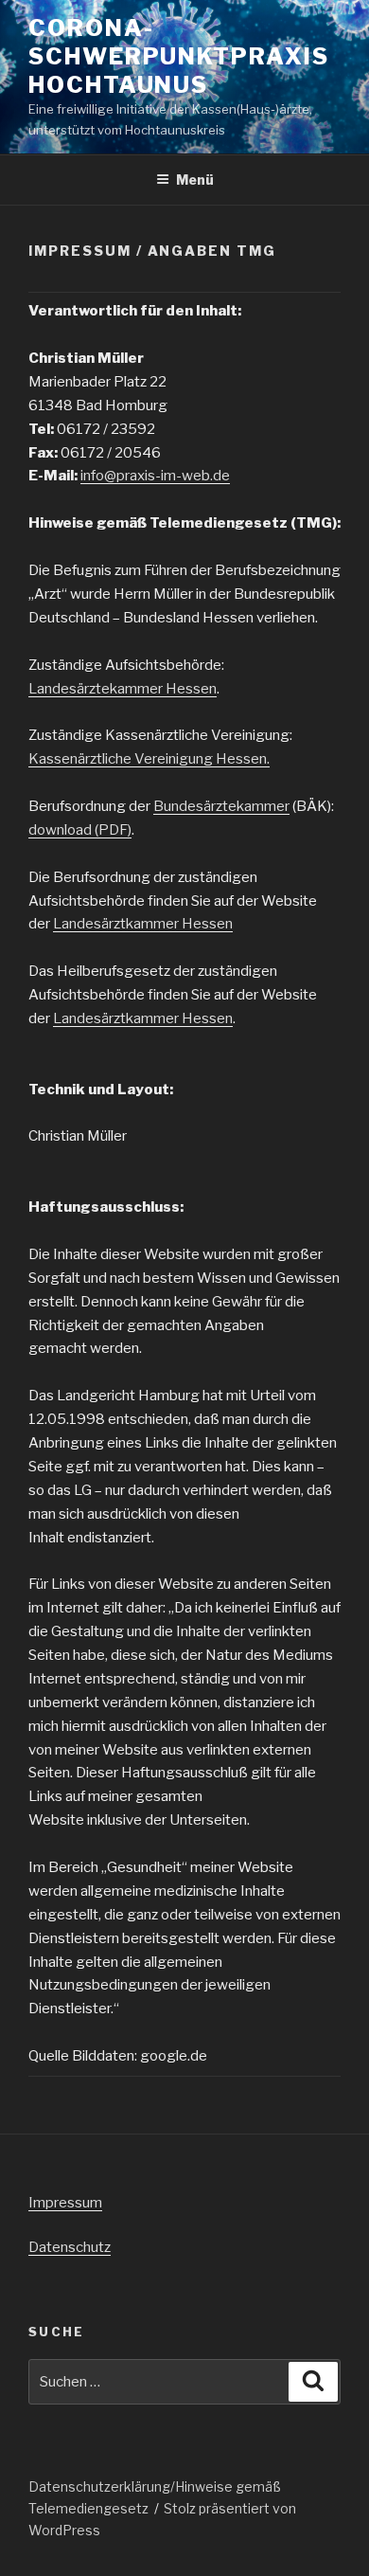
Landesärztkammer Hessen (143, 924)
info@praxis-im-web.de (155, 476)
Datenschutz (70, 2247)
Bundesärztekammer (221, 806)
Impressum (65, 2203)
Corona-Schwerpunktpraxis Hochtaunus (179, 56)
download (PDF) (80, 830)
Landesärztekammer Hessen (123, 689)
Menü (195, 180)
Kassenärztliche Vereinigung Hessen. (149, 759)
